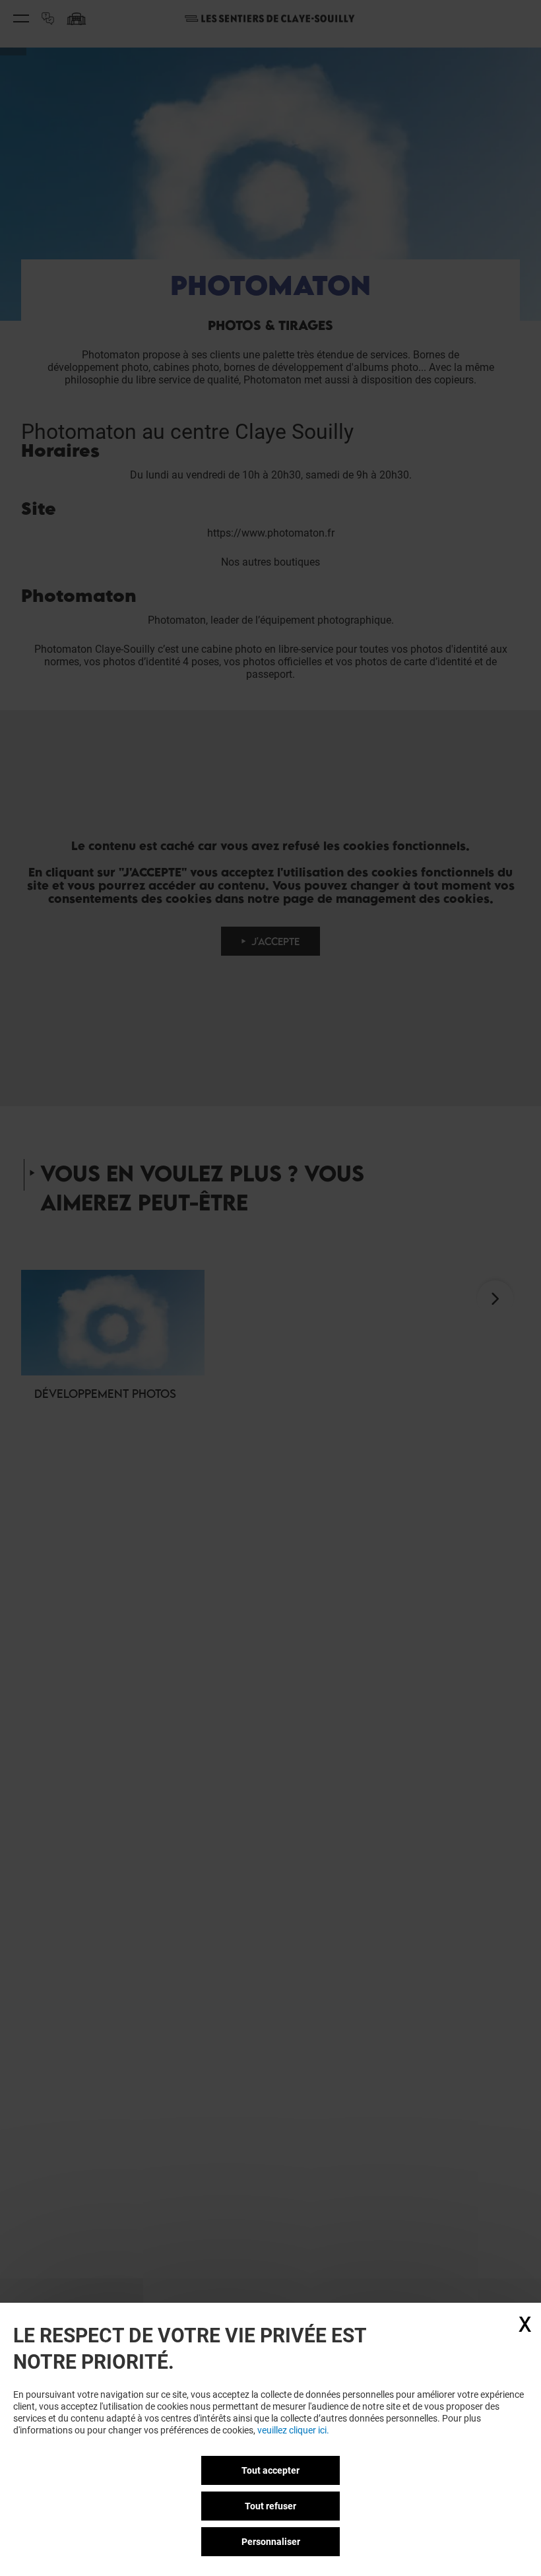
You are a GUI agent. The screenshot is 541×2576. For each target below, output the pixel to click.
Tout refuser (270, 2506)
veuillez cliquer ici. (293, 2430)
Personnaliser (271, 2542)
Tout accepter (270, 2470)
